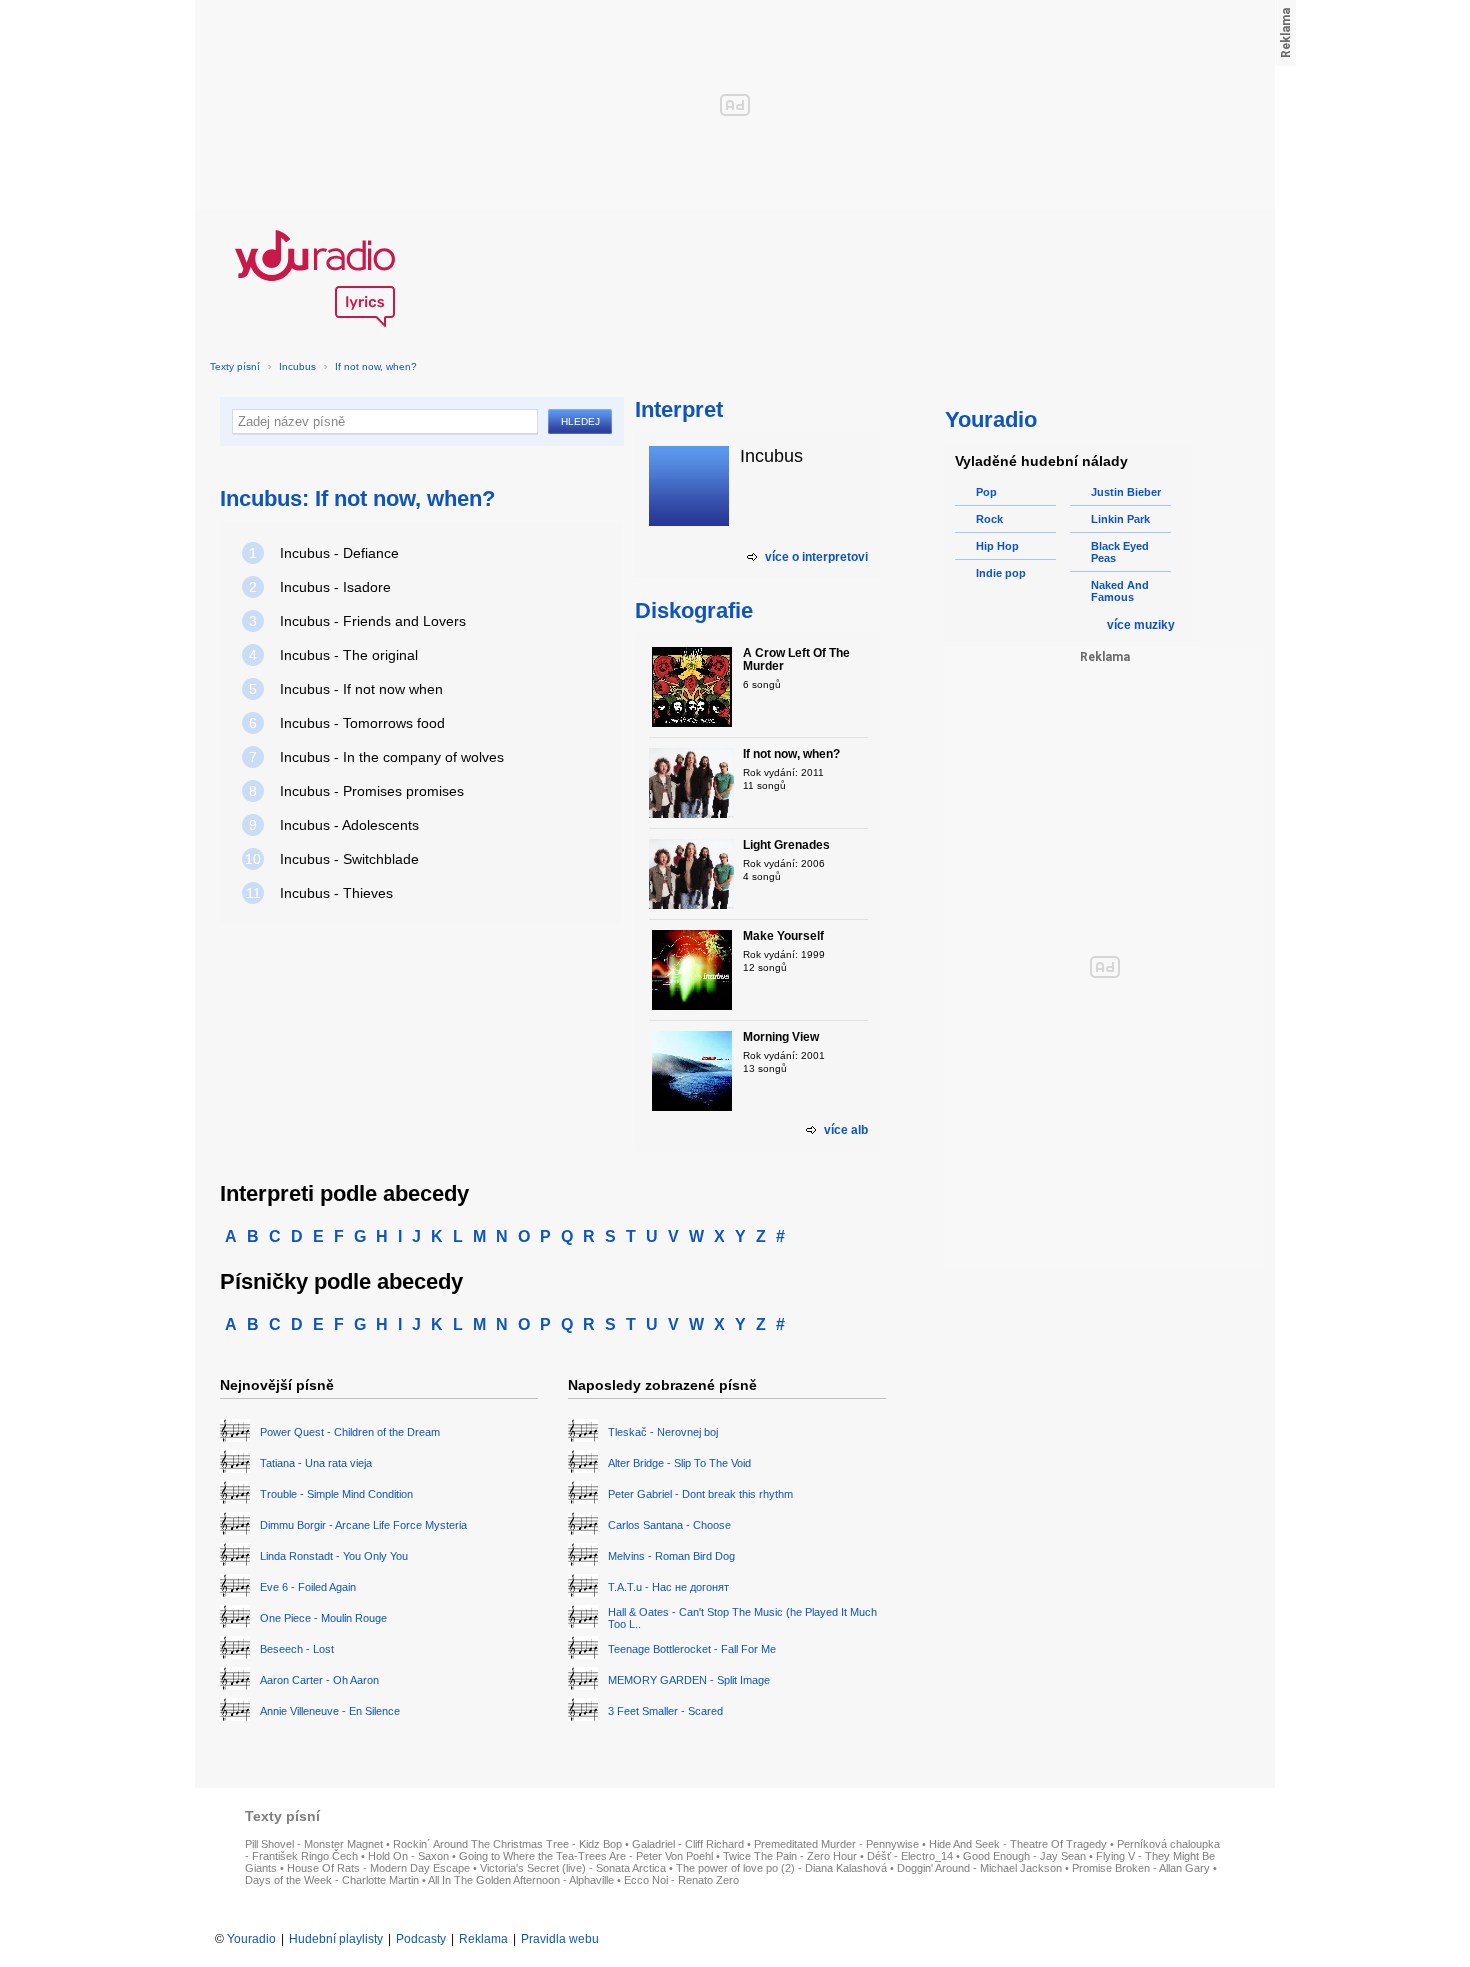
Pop (986, 492)
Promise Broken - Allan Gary (1141, 1868)
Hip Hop (997, 546)
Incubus (297, 366)
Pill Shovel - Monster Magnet (314, 1844)
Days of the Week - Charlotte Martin (332, 1880)
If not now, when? (376, 366)
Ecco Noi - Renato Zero (681, 1880)
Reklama (483, 1939)
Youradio (251, 1939)
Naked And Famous (1120, 591)
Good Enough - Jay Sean (1024, 1856)
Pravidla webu (560, 1939)
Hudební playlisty (336, 1939)
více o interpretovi (816, 557)
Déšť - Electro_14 (910, 1856)
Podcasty (421, 1939)
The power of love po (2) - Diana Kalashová (781, 1868)
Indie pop (1001, 573)
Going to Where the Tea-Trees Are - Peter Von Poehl (586, 1856)
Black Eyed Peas (1120, 552)
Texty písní (235, 366)
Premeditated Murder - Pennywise (836, 1844)
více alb (846, 1130)
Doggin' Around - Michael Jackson (979, 1868)
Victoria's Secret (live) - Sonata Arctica (573, 1868)
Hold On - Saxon (408, 1856)
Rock (989, 519)
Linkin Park (1120, 519)
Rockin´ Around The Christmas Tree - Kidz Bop (507, 1844)
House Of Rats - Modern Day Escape (378, 1868)
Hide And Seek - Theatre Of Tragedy (1018, 1844)
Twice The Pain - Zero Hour (790, 1856)
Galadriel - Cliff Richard (688, 1844)
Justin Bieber (1126, 492)
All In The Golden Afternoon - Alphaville (521, 1880)
